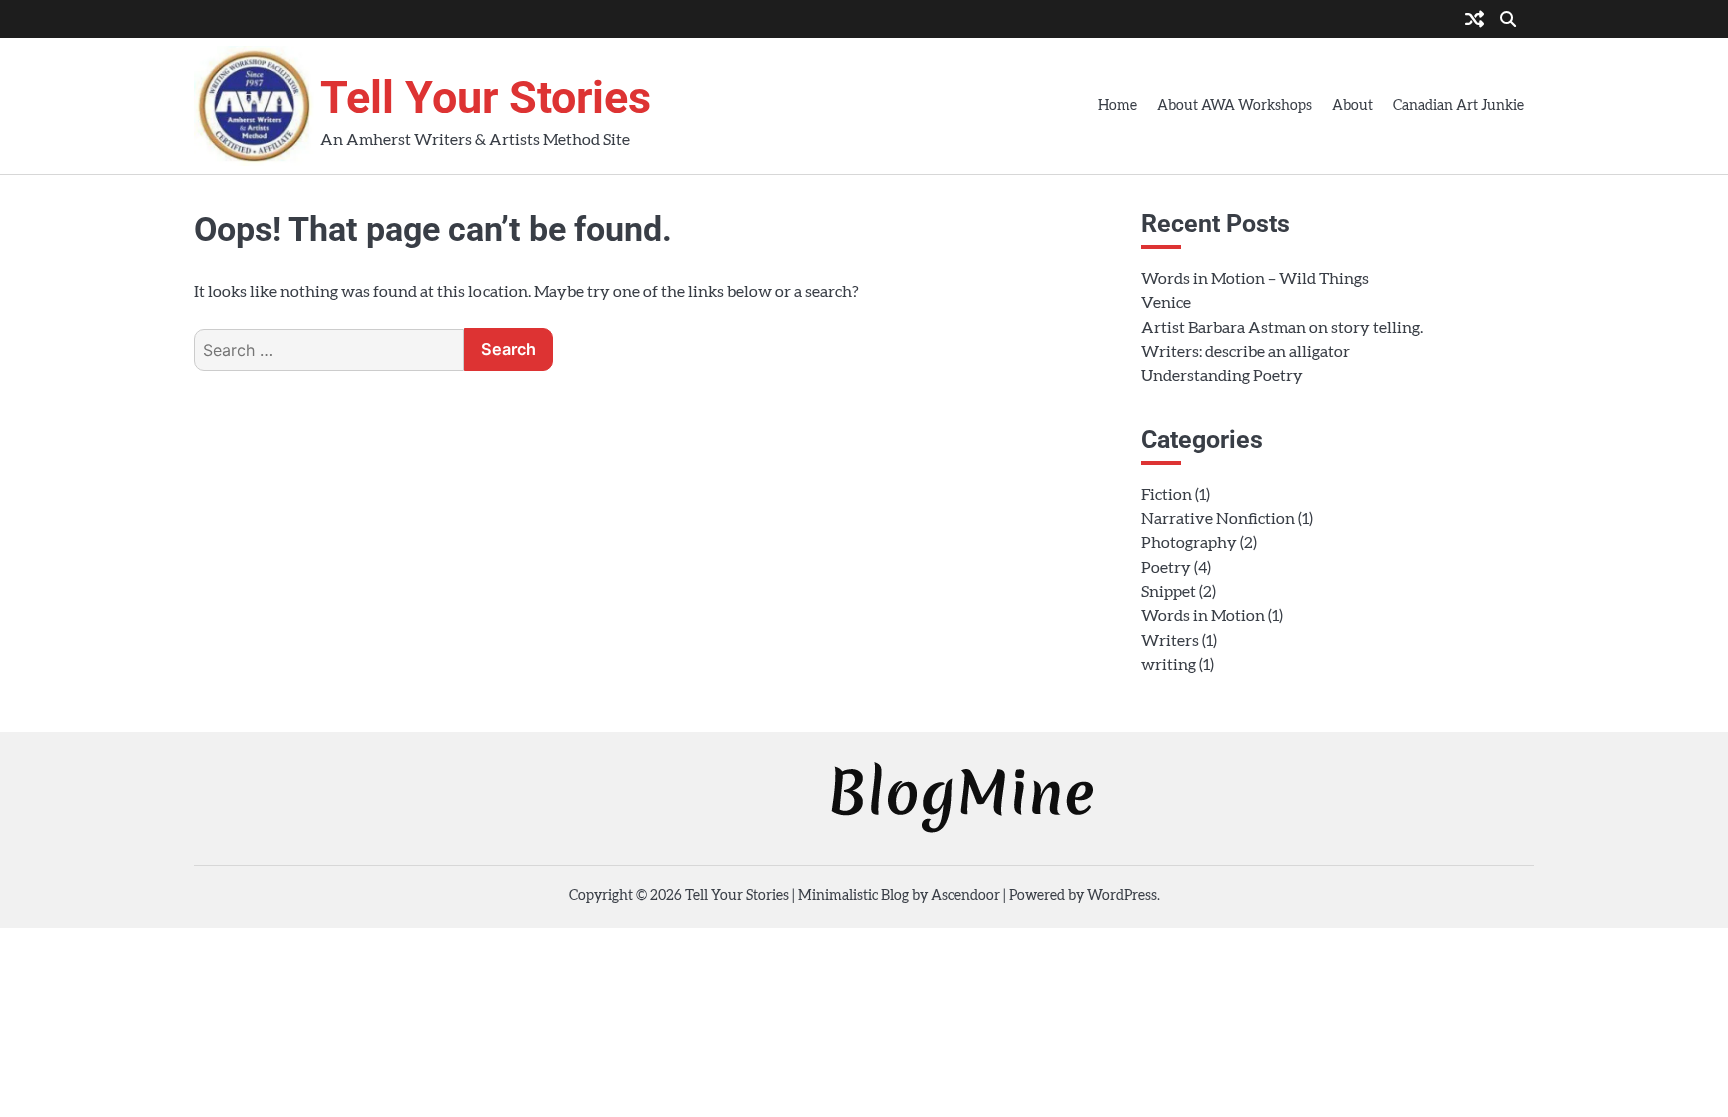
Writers (1170, 641)
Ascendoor (965, 896)
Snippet (1168, 592)
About (1352, 106)
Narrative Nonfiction (1218, 519)
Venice (1166, 303)
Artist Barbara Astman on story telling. (1282, 328)
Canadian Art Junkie (1458, 106)
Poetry (1166, 568)
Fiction (1166, 495)
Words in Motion (1203, 616)
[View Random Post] (1474, 21)
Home (1117, 106)
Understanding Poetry (1222, 376)
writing (1168, 665)
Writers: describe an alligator (1245, 352)
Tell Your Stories (485, 97)
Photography (1189, 543)
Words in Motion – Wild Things (1255, 279)
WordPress (1122, 896)
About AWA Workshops (1234, 106)
